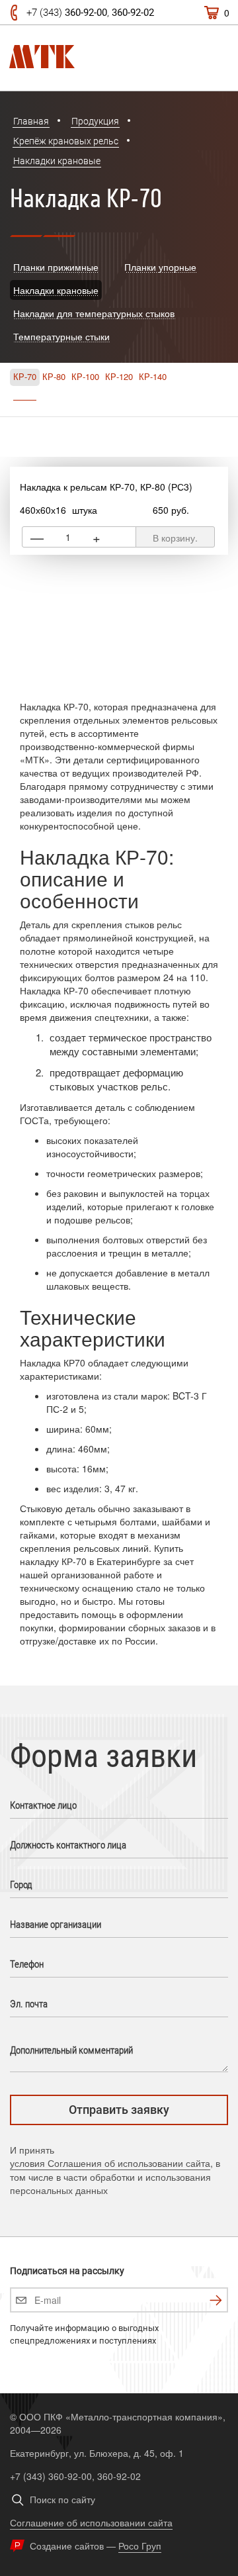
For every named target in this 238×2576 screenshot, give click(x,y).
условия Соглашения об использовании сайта (110, 2163)
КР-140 (153, 377)
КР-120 (119, 377)
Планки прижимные (56, 267)
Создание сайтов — (96, 2546)
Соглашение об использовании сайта (91, 2522)
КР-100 (85, 377)
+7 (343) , (90, 13)
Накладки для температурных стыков (94, 313)
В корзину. (175, 538)
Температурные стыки (61, 336)
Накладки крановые (56, 290)
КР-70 (25, 377)
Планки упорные (160, 267)
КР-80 (54, 377)
